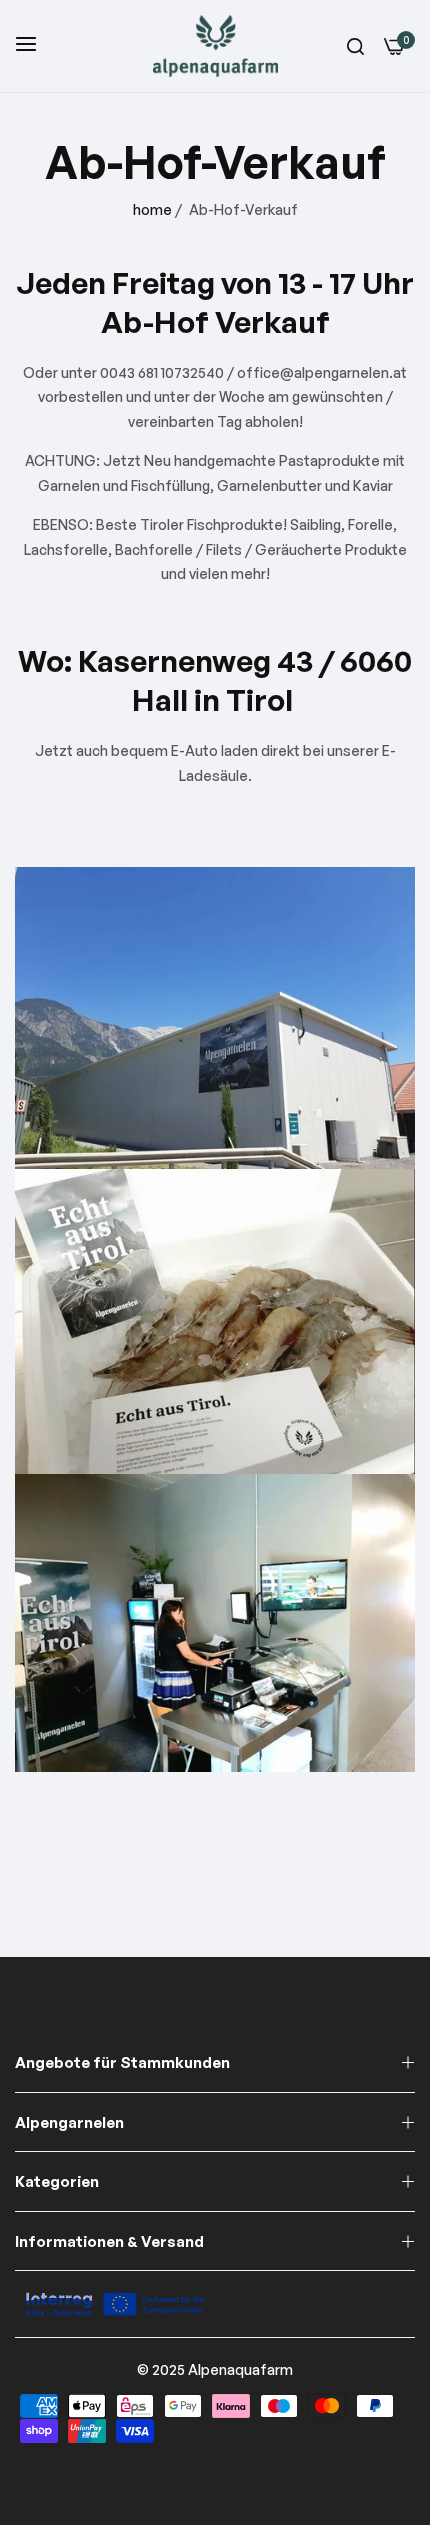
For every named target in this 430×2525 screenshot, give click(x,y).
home (152, 209)
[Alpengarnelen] (215, 46)
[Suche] (355, 46)
